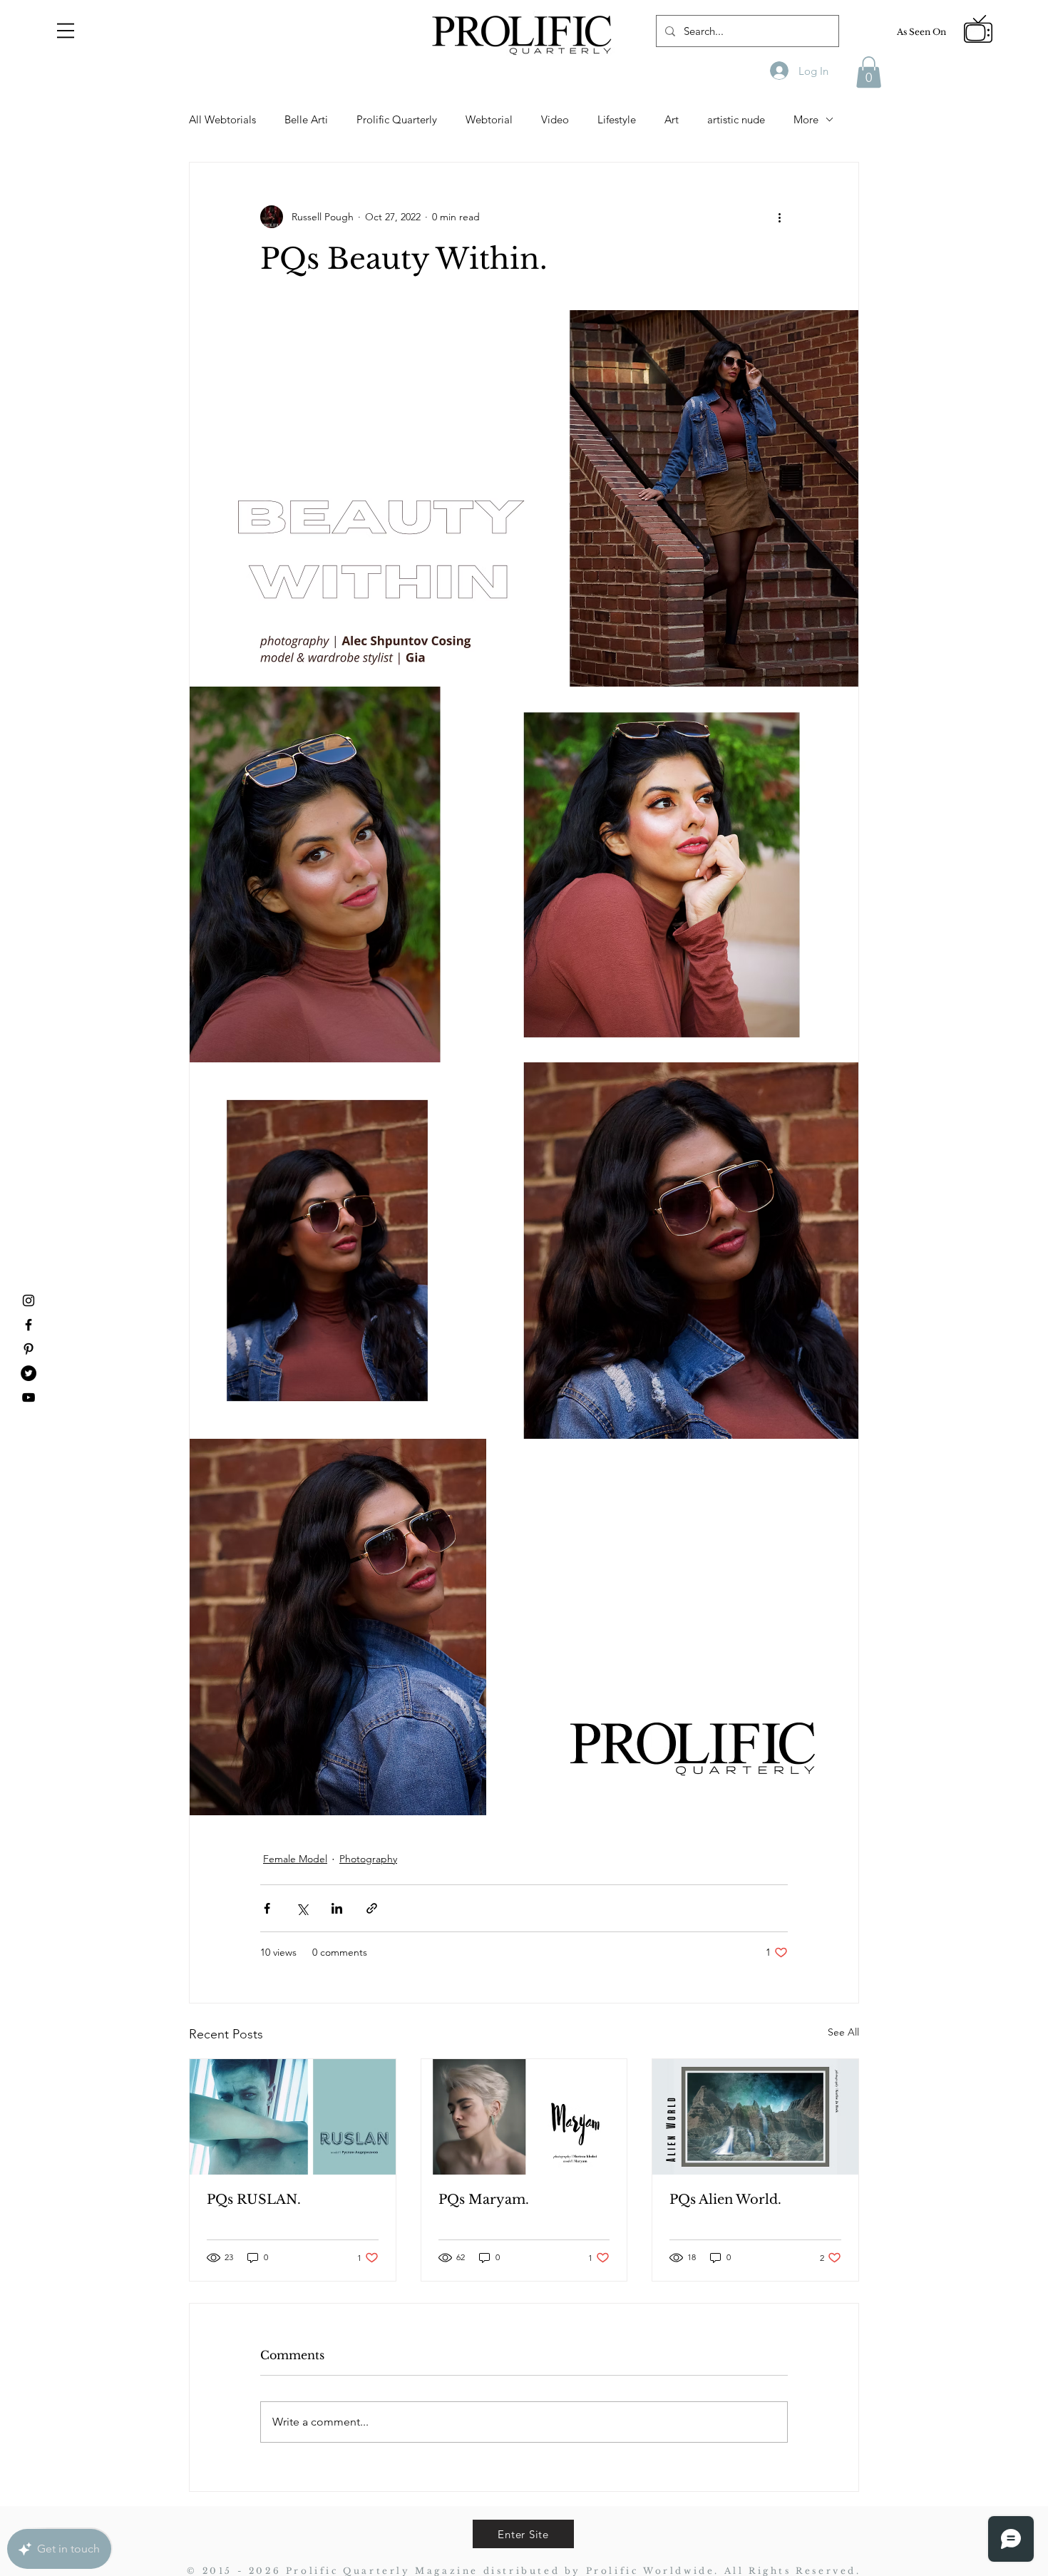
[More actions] (779, 217)
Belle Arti (306, 119)
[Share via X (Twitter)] (302, 1908)
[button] (66, 31)
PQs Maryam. (484, 2200)
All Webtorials (222, 119)
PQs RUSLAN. (254, 2200)
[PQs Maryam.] (524, 2117)
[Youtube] (29, 1397)
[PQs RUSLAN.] (293, 2117)
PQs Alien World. (725, 2200)
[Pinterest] (29, 1349)
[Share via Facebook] (267, 1908)
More (806, 119)
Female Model (295, 1859)
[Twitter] (29, 1373)
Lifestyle (617, 119)
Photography (368, 1859)
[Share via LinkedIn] (337, 1908)
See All (843, 2032)
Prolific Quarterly (397, 119)
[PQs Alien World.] (755, 2117)
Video (555, 119)
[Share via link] (372, 1908)
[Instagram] (29, 1300)
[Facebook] (29, 1325)
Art (672, 119)
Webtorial (489, 119)
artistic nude (736, 119)
